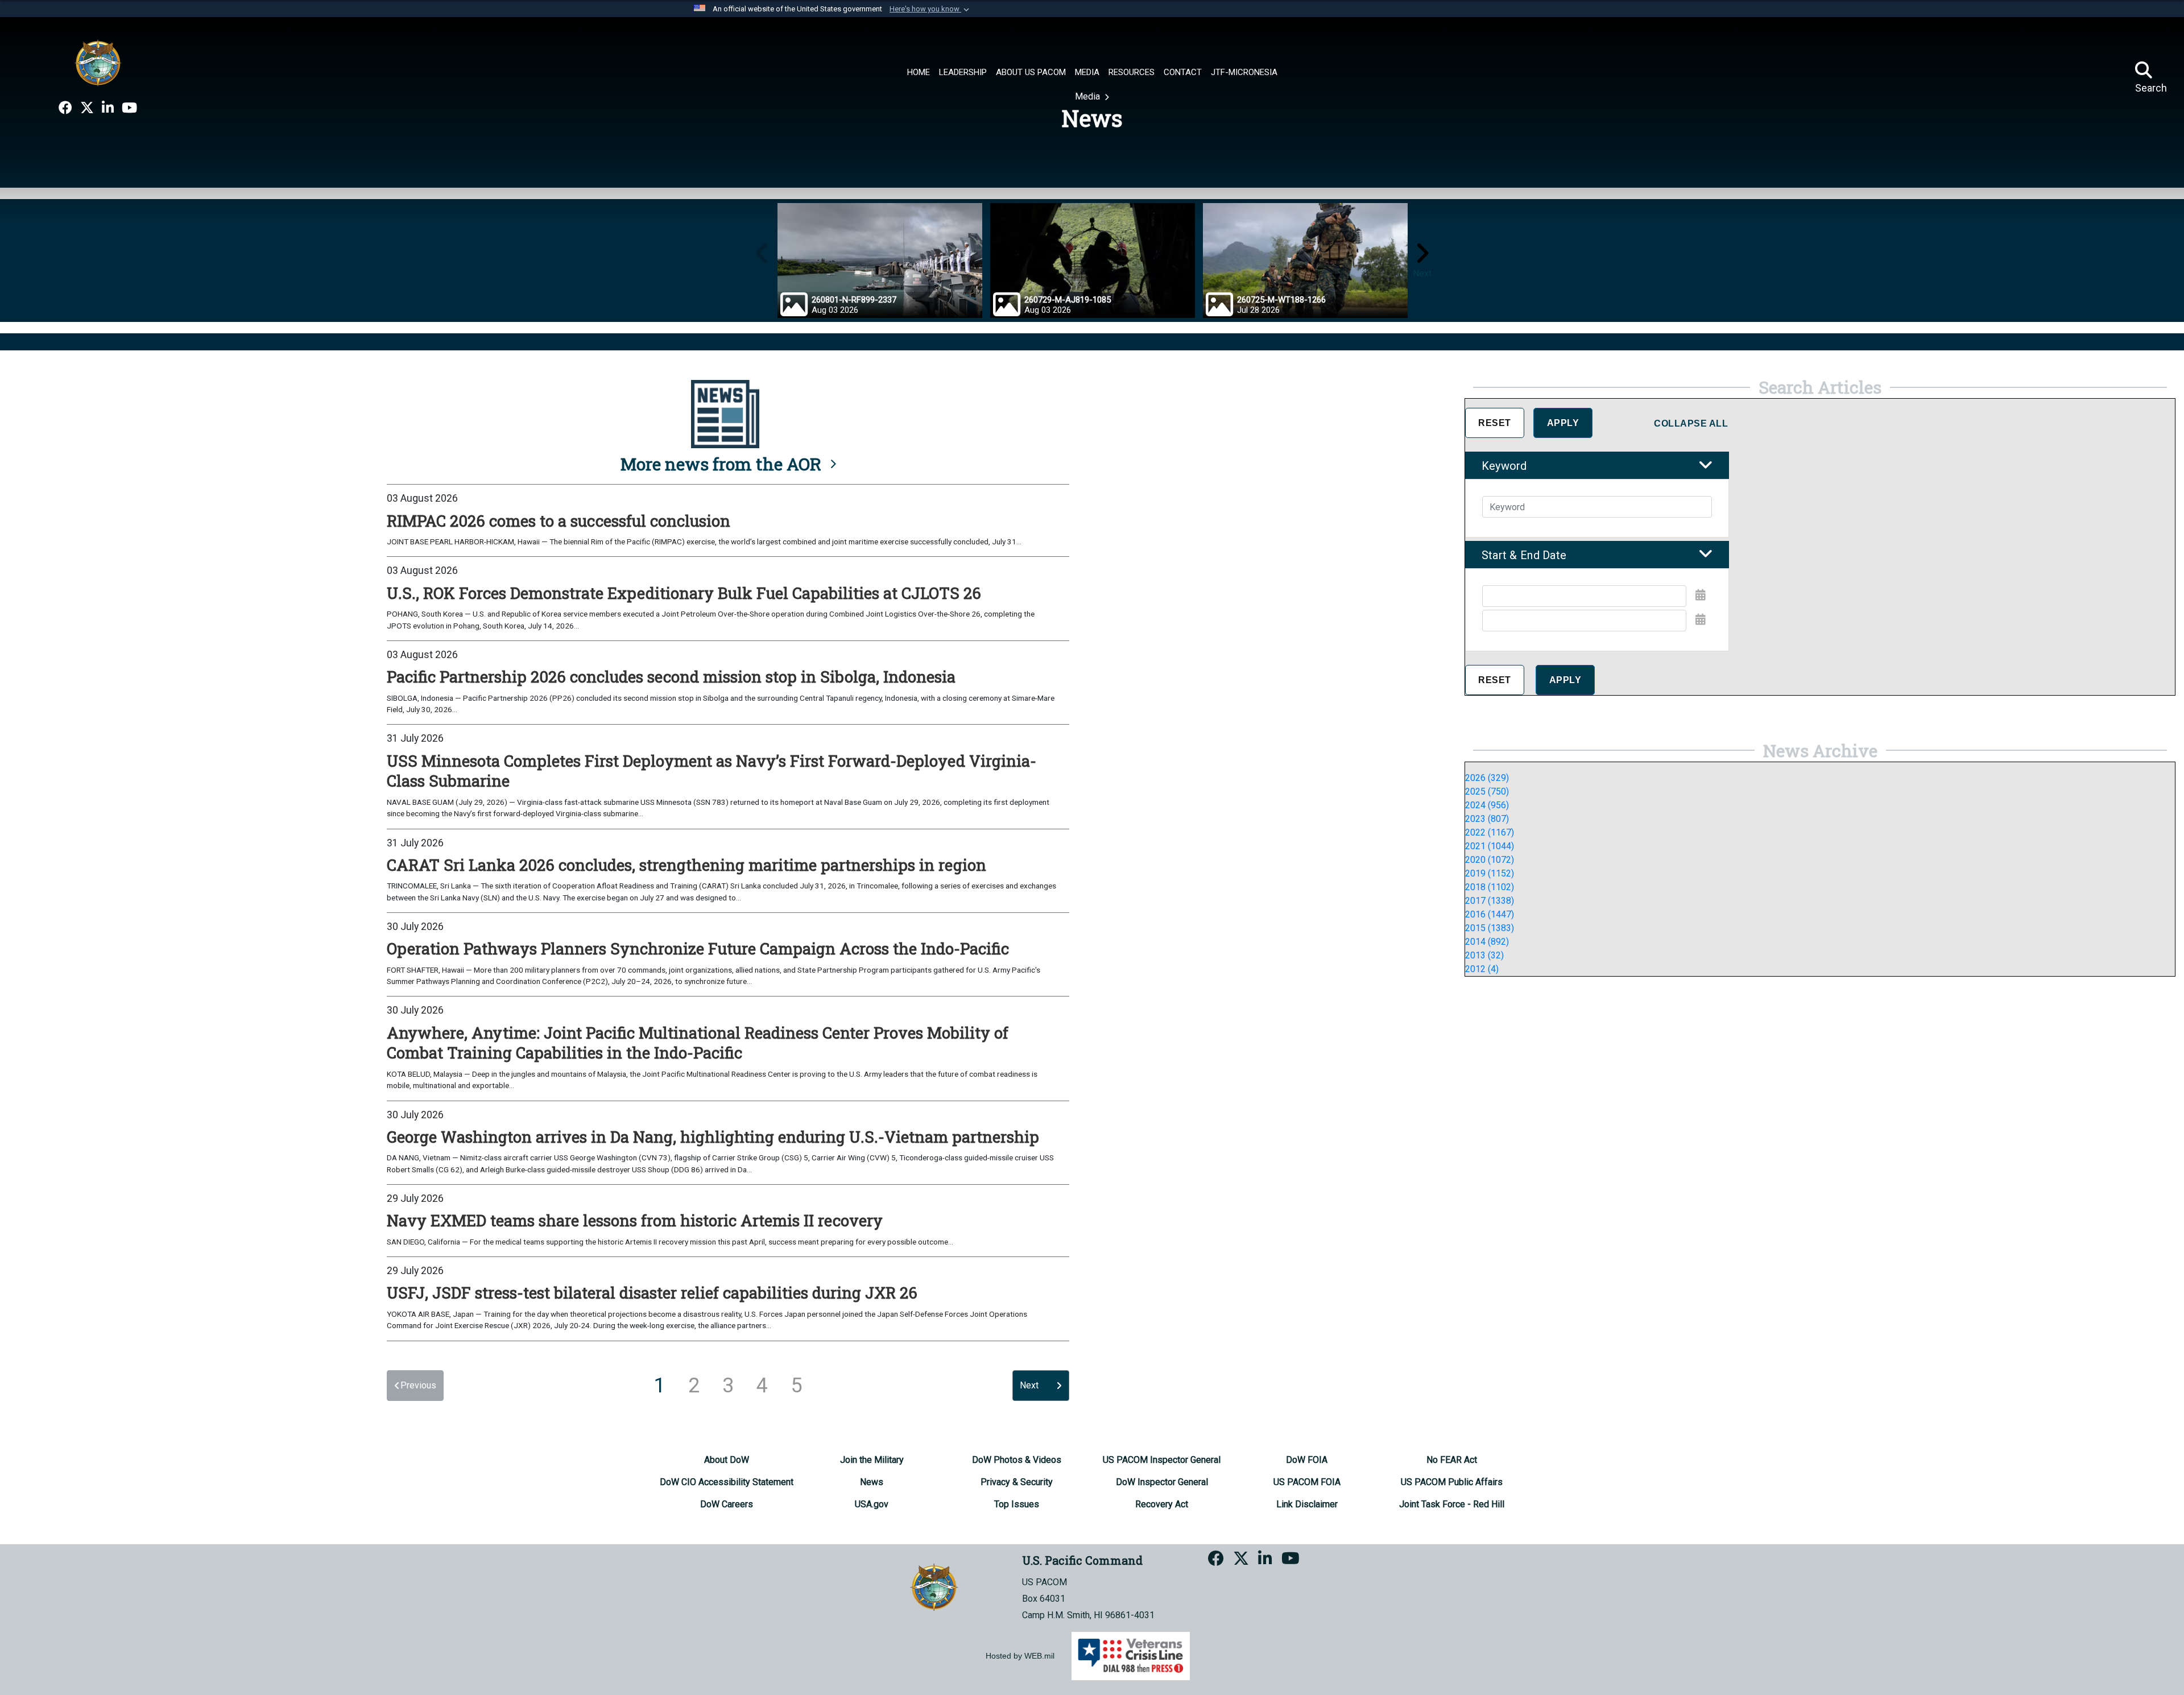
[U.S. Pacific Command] (98, 63)
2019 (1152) (1490, 873)
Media (1089, 96)
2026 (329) (1487, 778)
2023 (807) (1487, 819)
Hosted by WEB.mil (1020, 1656)
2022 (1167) (1490, 832)
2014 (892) (1487, 942)
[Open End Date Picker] (1701, 619)
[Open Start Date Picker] (1701, 595)
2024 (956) (1487, 805)
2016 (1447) (1490, 914)
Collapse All (1691, 423)
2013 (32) (1484, 955)
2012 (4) (1482, 969)
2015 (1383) (1490, 928)
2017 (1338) (1490, 901)
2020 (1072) (1490, 860)
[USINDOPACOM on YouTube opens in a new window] (129, 108)
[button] (930, 9)
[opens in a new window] (65, 108)
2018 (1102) (1490, 887)
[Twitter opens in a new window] (87, 108)
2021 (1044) (1490, 846)
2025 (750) (1487, 791)
